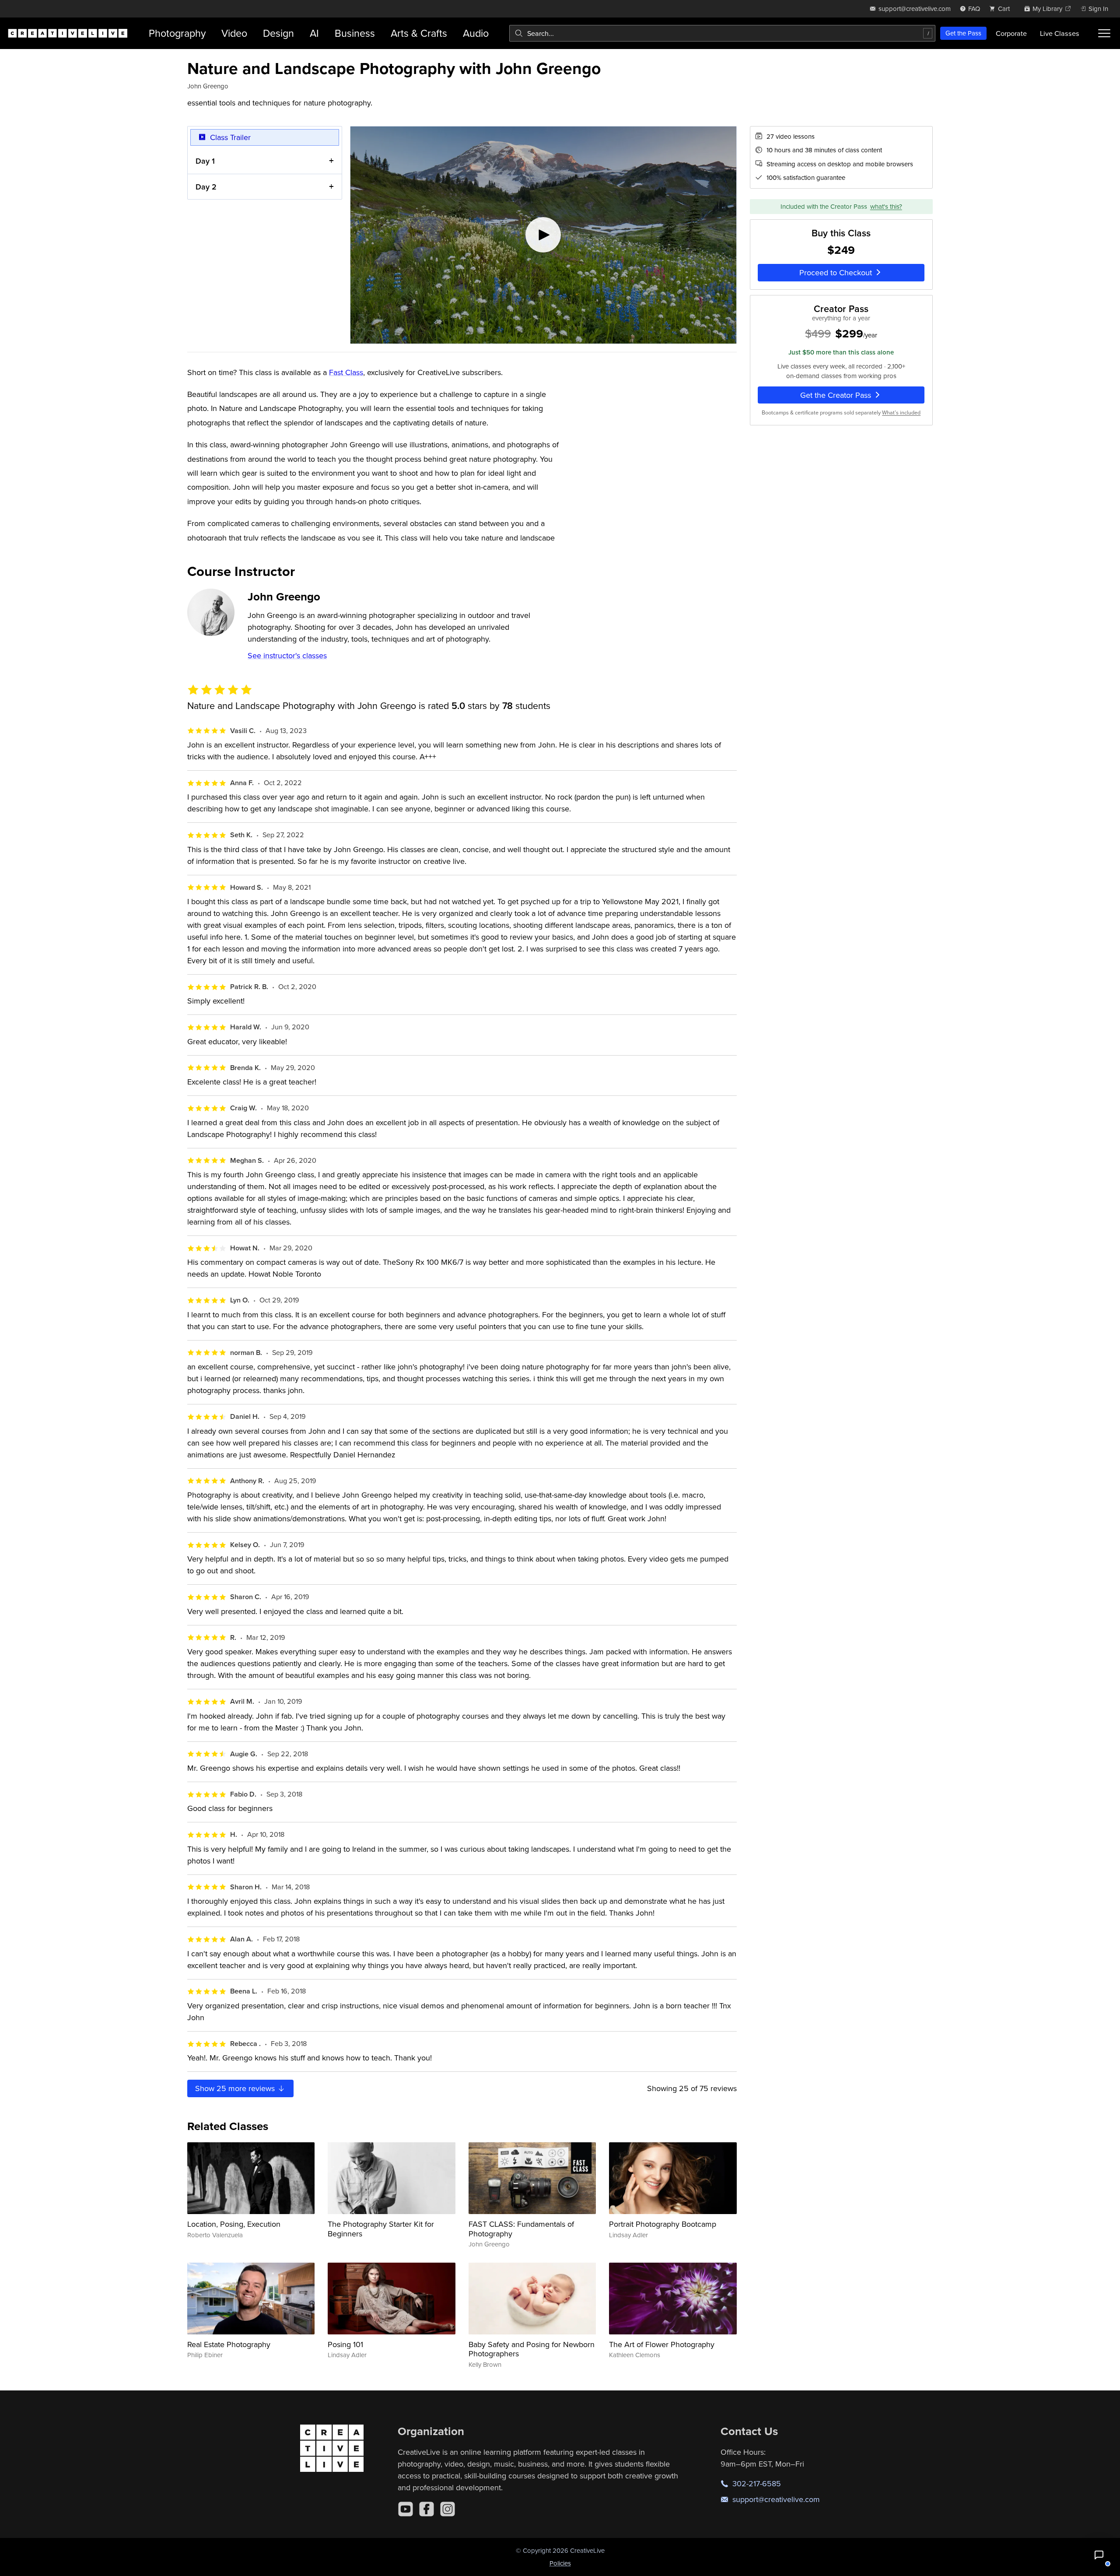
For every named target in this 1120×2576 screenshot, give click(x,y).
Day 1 (205, 161)
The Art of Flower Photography (662, 2344)
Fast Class (346, 372)
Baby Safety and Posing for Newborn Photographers (532, 2349)
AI (314, 33)
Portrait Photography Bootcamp (663, 2224)
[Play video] (543, 235)
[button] (1099, 2555)
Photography (177, 33)
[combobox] (722, 33)
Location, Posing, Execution (234, 2224)
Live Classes (1060, 33)
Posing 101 (345, 2344)
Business (355, 33)
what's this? (886, 206)
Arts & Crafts (419, 33)
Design (278, 33)
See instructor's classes (287, 655)
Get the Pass (963, 33)
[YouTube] (406, 2509)
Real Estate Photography (229, 2344)
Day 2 (206, 187)
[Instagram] (448, 2509)
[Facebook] (427, 2509)
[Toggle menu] (1104, 33)
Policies (560, 2563)
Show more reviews (236, 2088)
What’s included (901, 412)
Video (234, 33)
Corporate (1011, 33)
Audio (476, 33)
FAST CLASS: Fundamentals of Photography (521, 2229)
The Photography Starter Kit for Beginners (381, 2229)
